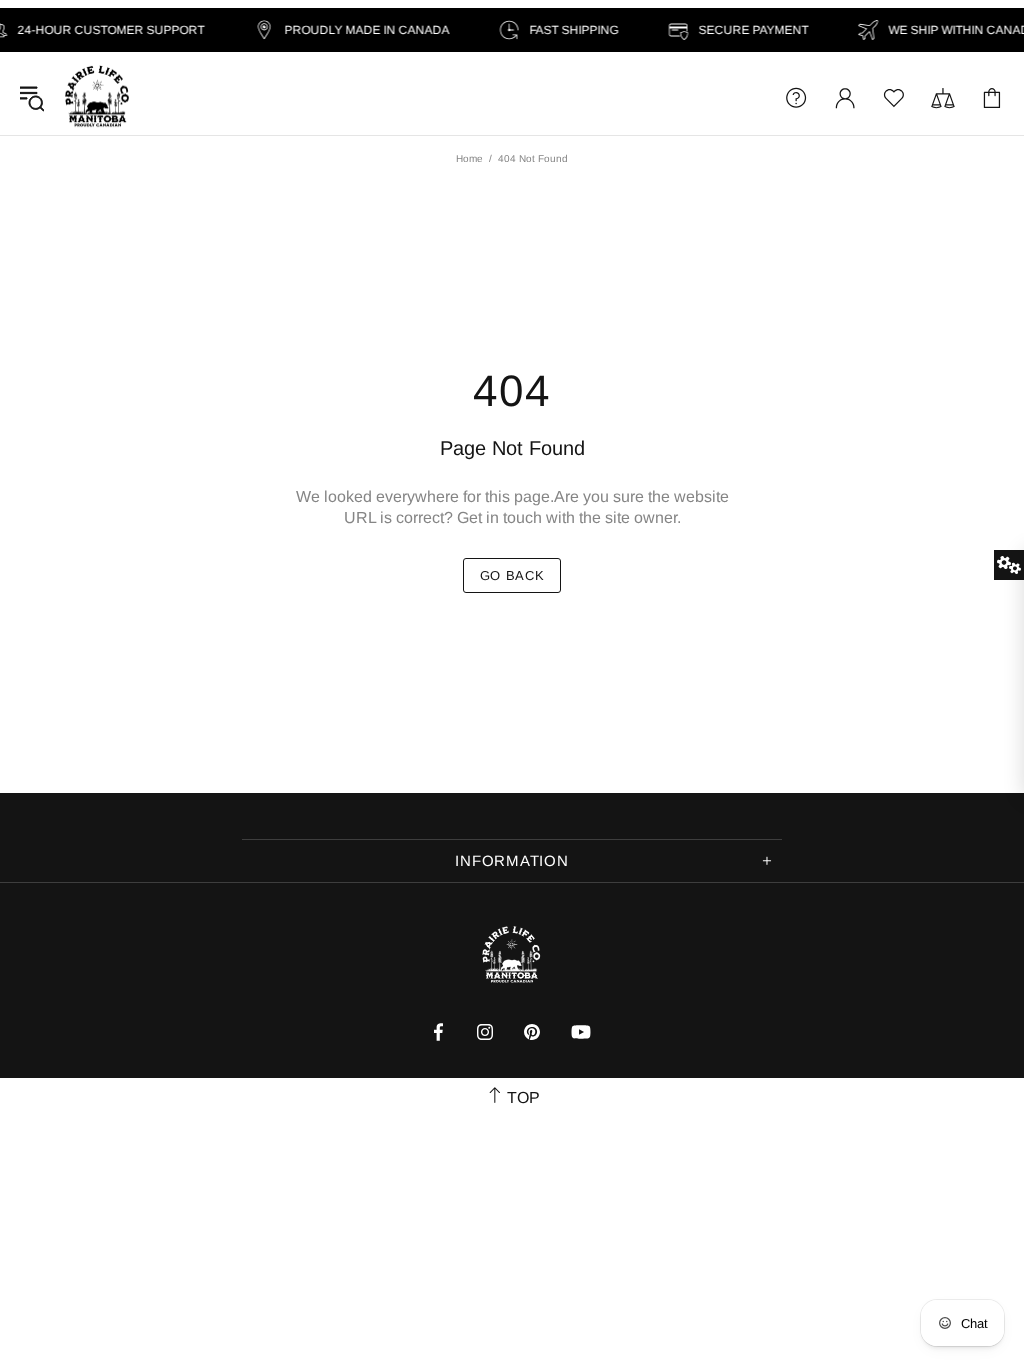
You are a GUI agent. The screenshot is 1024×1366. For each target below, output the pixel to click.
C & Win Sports (97, 97)
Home (469, 158)
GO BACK (512, 575)
